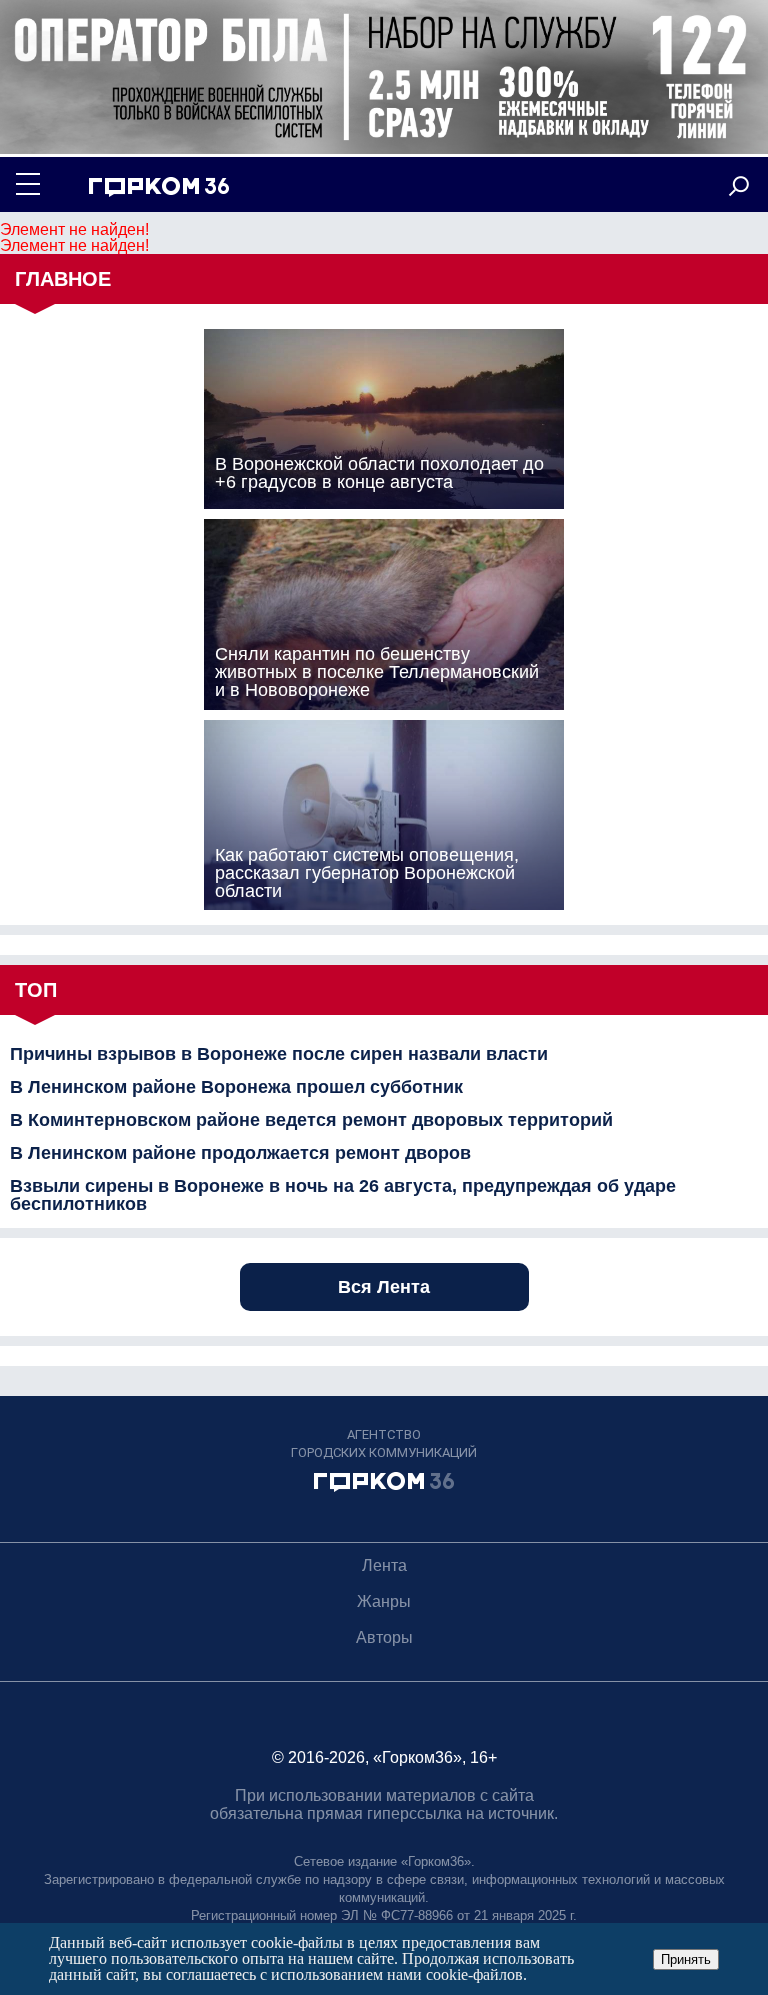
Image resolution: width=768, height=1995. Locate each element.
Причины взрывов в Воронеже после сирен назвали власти (279, 1054)
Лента (384, 1565)
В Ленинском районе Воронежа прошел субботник (236, 1087)
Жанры (384, 1601)
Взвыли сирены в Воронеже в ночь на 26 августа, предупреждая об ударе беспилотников (343, 1195)
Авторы (384, 1637)
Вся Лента (384, 1287)
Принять (686, 1959)
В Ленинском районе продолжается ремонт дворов (240, 1153)
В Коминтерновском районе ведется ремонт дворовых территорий (311, 1120)
